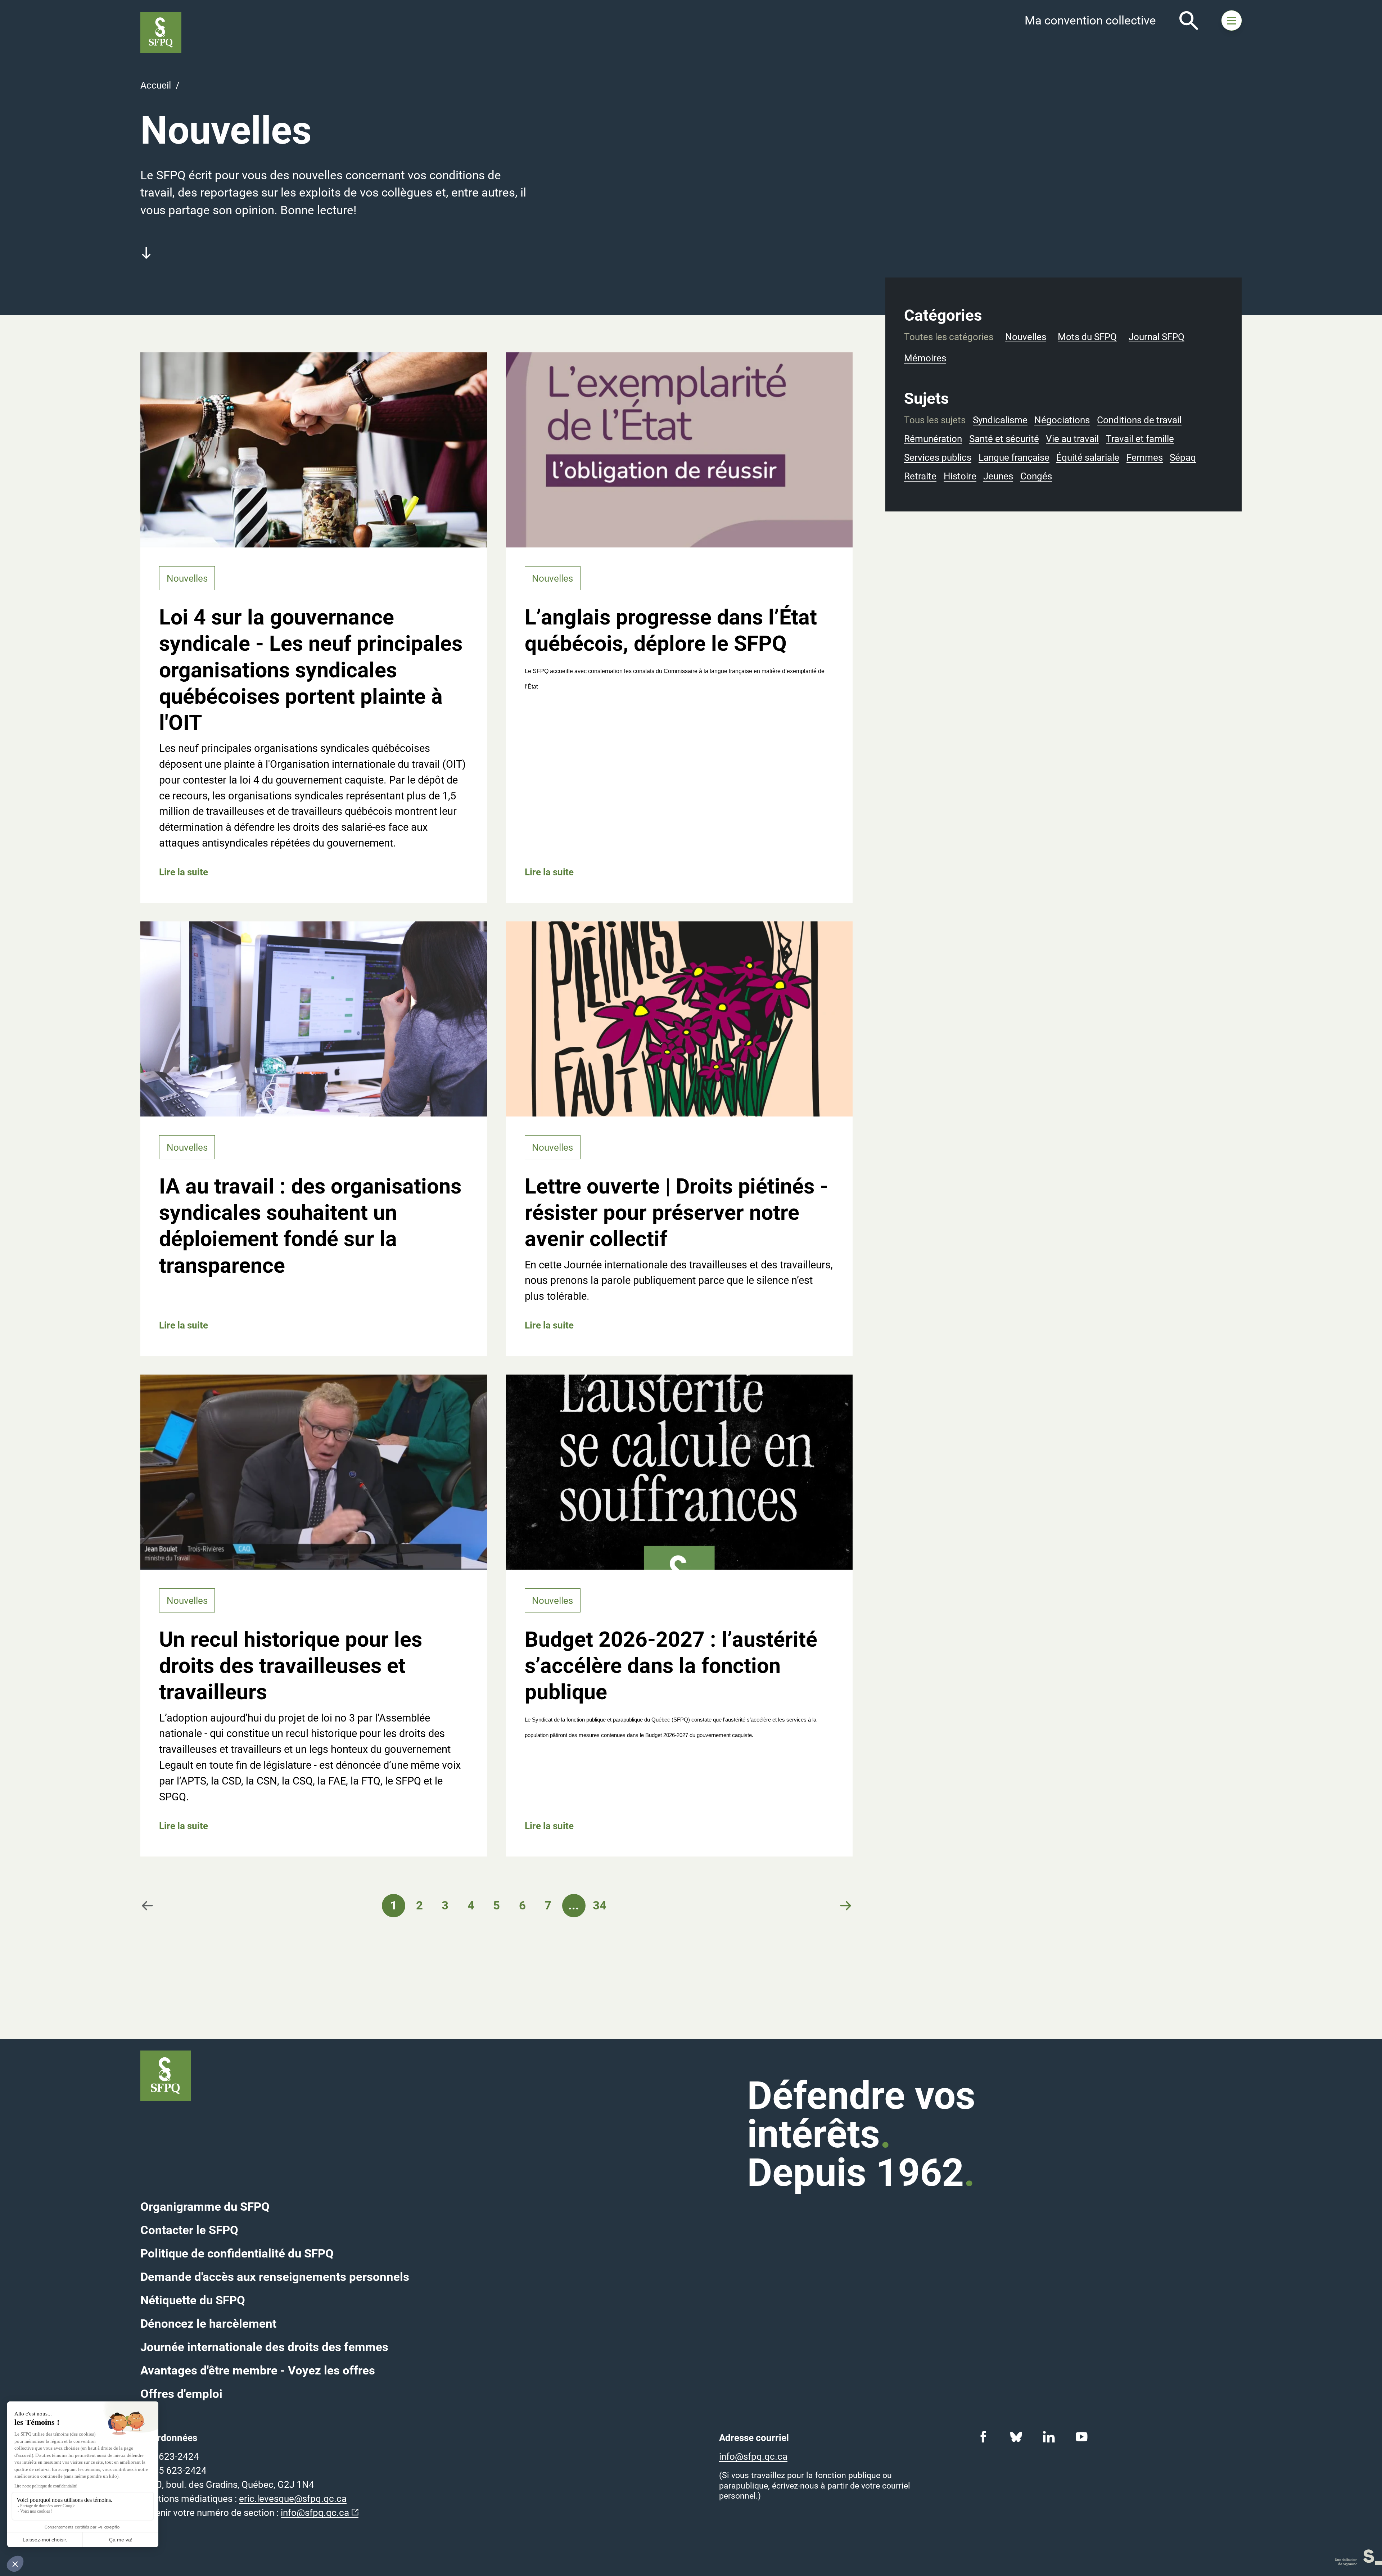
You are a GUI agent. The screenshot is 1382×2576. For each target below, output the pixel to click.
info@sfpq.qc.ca (315, 2513)
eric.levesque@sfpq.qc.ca (293, 2499)
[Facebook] (983, 2437)
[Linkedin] (1049, 2437)
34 (600, 1905)
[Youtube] (1082, 2437)
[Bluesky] (1016, 2437)
